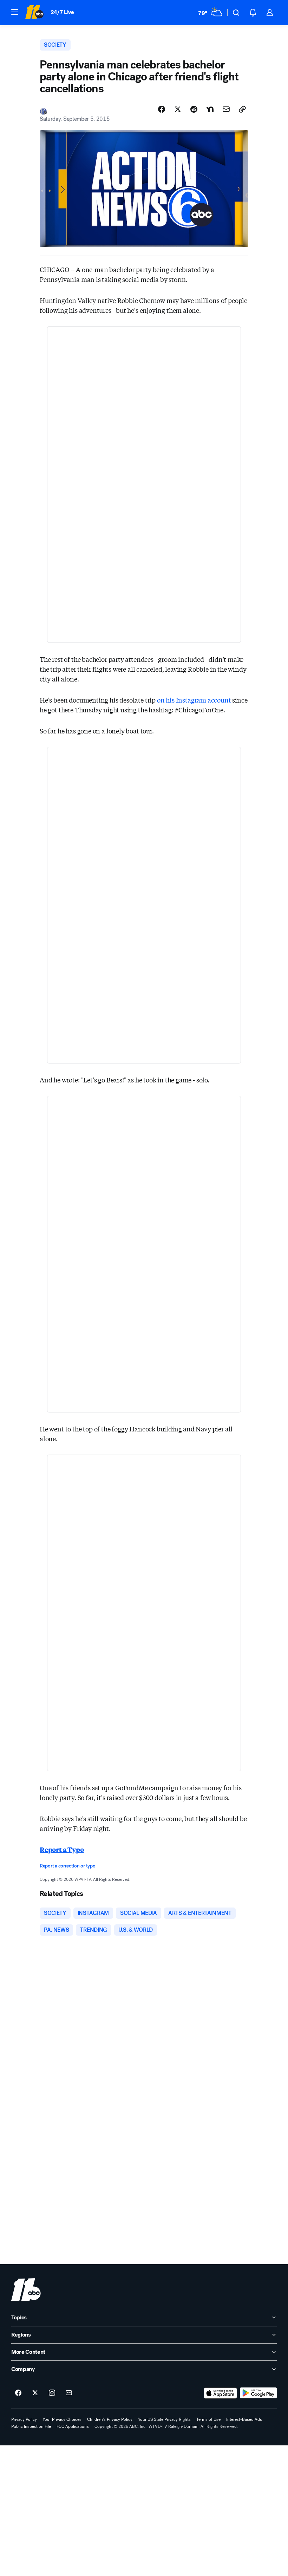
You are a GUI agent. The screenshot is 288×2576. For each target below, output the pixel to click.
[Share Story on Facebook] (162, 109)
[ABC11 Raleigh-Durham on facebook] (18, 2393)
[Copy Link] (242, 109)
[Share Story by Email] (226, 109)
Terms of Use (208, 2419)
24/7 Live (62, 12)
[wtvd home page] (26, 2290)
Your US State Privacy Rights (164, 2419)
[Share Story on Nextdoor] (210, 109)
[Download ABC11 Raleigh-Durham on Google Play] (258, 2393)
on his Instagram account (194, 700)
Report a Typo (62, 1849)
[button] (15, 12)
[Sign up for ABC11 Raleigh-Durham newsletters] (69, 2393)
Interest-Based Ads (244, 2419)
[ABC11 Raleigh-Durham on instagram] (52, 2393)
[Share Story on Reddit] (194, 109)
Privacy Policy (24, 2419)
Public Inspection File (31, 2426)
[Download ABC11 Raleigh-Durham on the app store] (221, 2393)
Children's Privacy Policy (110, 2419)
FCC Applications (73, 2426)
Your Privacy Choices (62, 2419)
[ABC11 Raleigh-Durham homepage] (34, 13)
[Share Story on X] (178, 109)
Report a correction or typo (67, 1866)
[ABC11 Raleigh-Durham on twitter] (35, 2393)
